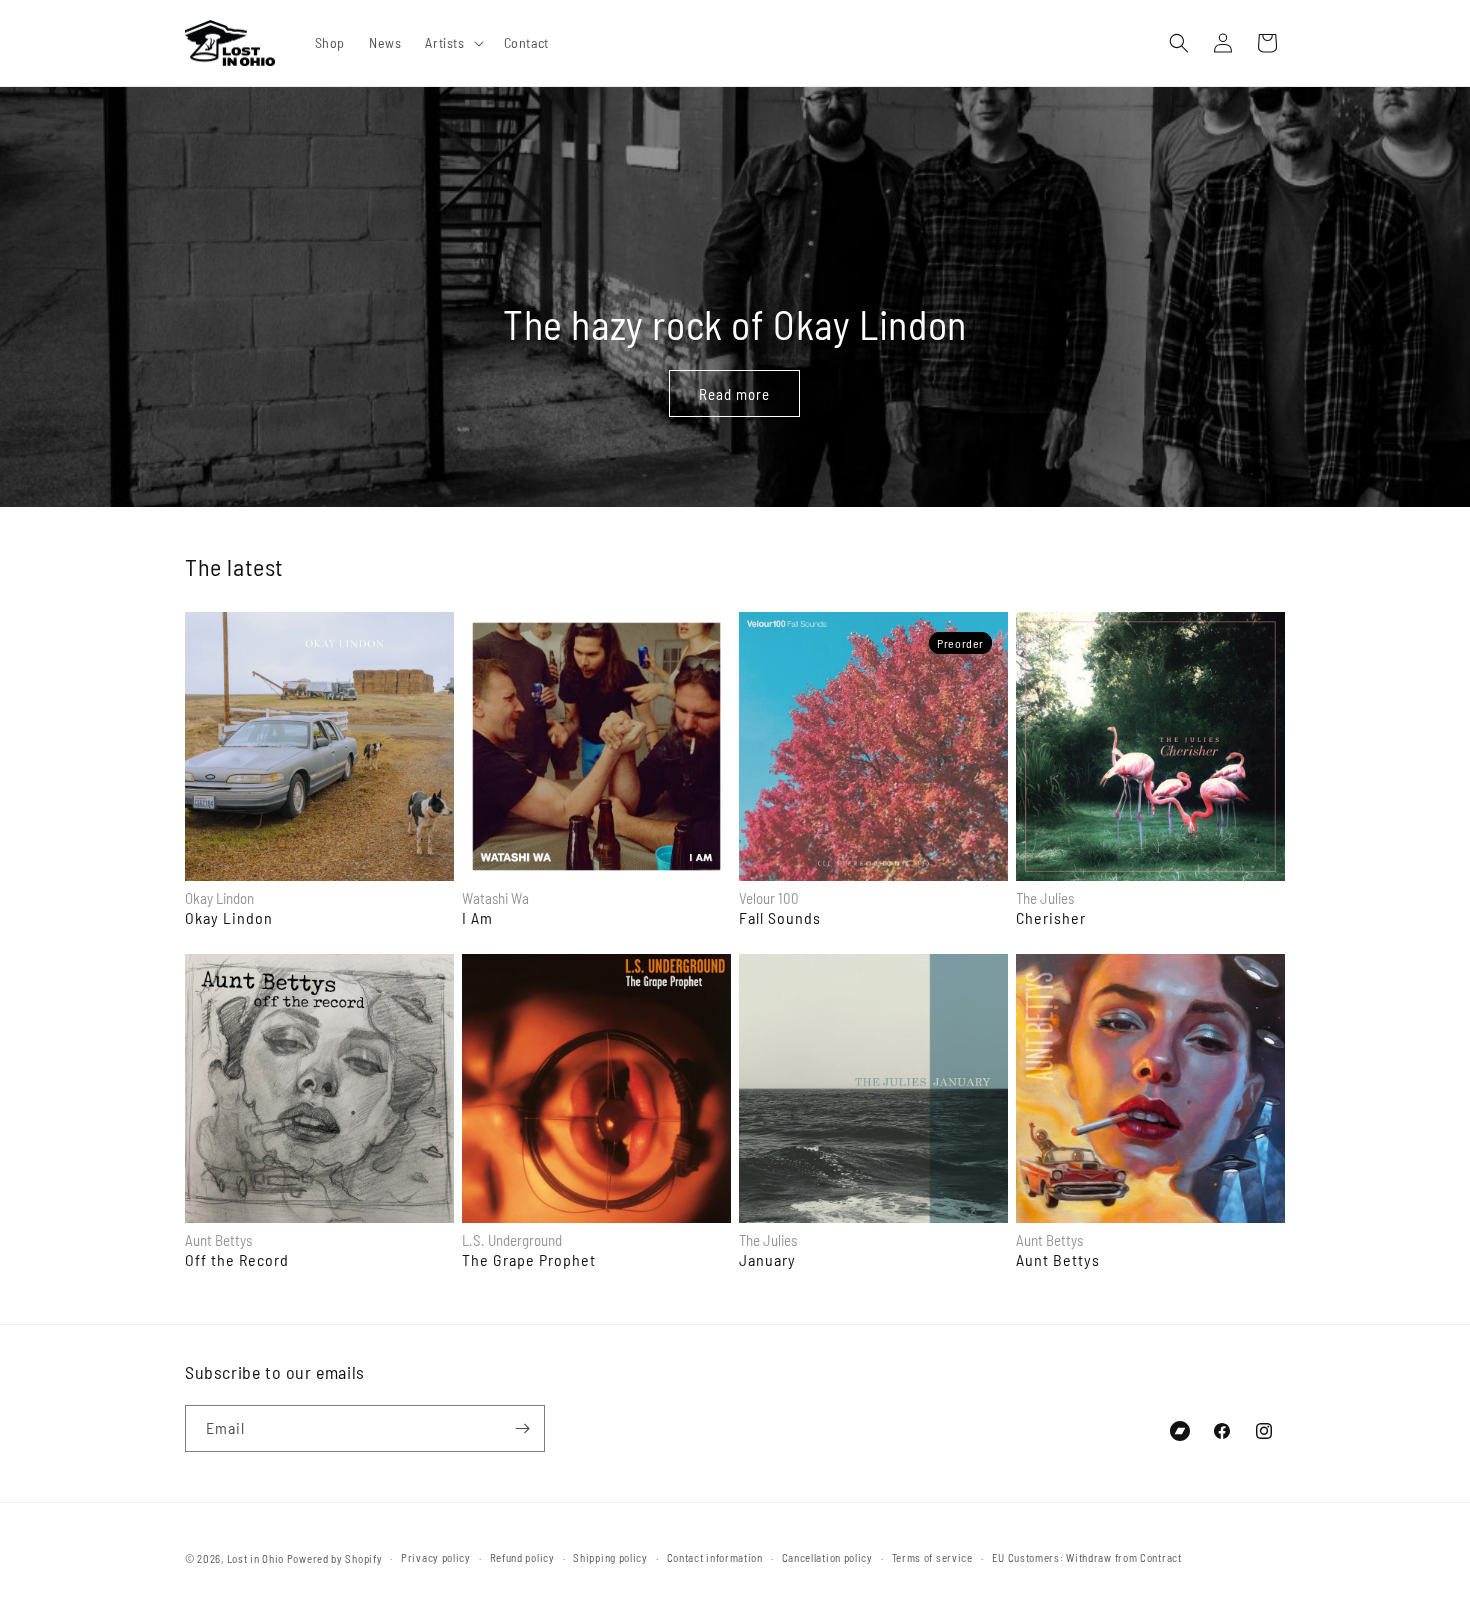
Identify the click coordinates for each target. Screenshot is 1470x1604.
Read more (735, 393)
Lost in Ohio (255, 1558)
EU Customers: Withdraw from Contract (1087, 1557)
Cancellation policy (827, 1557)
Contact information (715, 1557)
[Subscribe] (522, 1428)
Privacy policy (436, 1557)
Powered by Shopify (335, 1558)
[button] (452, 43)
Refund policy (522, 1557)
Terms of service (932, 1557)
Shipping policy (610, 1557)
